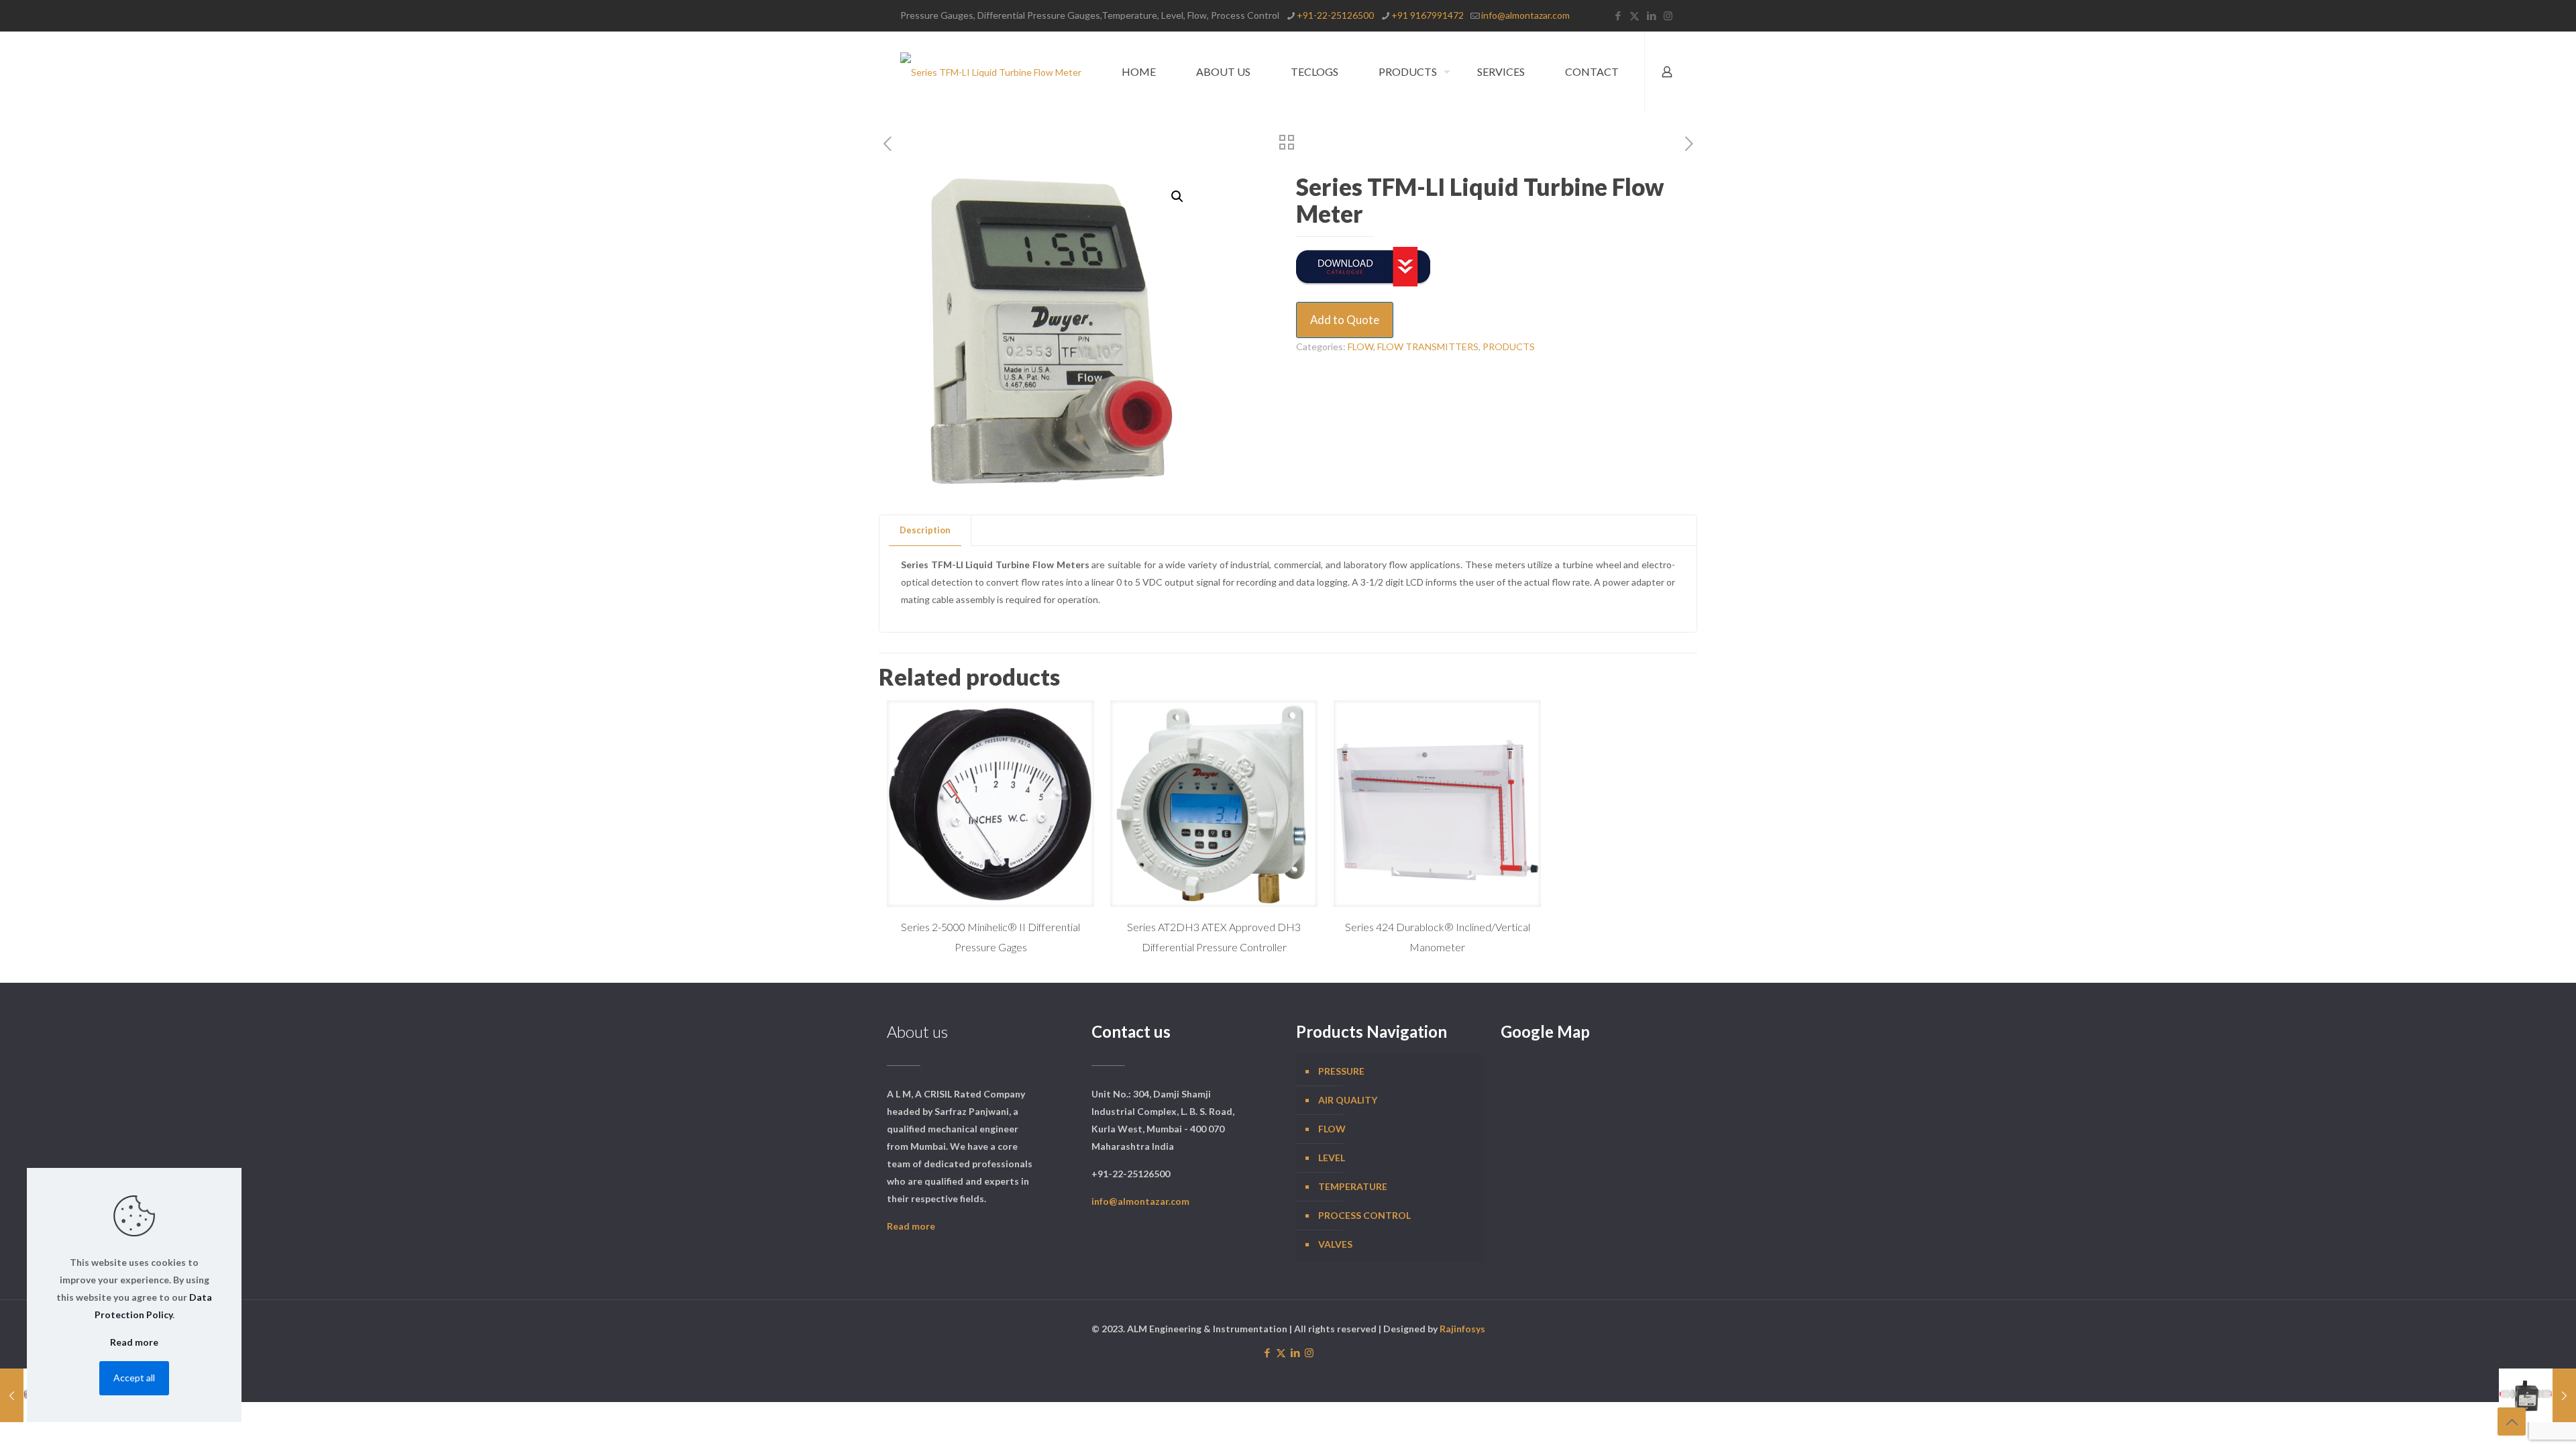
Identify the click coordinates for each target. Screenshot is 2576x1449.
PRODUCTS (1509, 346)
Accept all (134, 1378)
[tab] (925, 530)
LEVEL (1332, 1158)
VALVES (1335, 1244)
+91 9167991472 (1428, 15)
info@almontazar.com (1525, 15)
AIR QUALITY (1348, 1100)
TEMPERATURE (1353, 1186)
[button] (1178, 197)
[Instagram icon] (1668, 15)
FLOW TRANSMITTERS (1428, 346)
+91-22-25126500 (1335, 15)
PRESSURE (1341, 1071)
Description (925, 530)
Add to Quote (1345, 320)
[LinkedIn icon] (1651, 15)
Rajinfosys (1462, 1329)
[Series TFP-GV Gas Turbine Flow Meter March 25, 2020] (2537, 1395)
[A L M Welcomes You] (991, 72)
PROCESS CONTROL (1364, 1215)
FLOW (1360, 346)
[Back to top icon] (2512, 1421)
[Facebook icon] (1618, 15)
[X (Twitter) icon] (1634, 15)
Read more (911, 1226)
